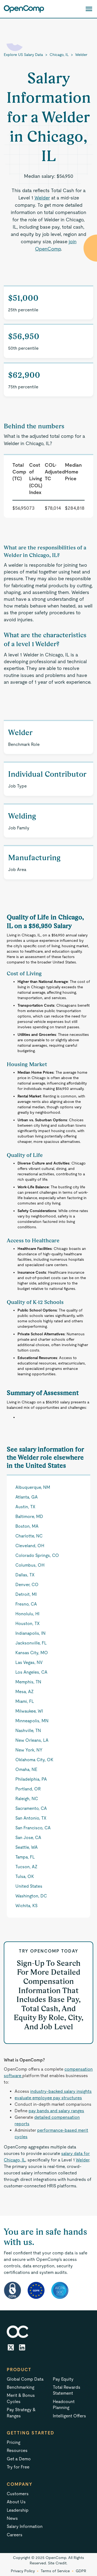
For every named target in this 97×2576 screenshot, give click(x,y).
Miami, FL (25, 1701)
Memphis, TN (28, 1682)
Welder (81, 55)
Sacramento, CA (31, 1808)
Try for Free (18, 2467)
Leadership (18, 2510)
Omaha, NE (26, 1769)
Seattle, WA (27, 1847)
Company (20, 2484)
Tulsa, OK (25, 1876)
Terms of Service (55, 2571)
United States (29, 1886)
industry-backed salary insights (61, 2091)
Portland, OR (28, 1789)
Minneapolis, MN (32, 1721)
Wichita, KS (26, 1906)
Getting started (31, 2433)
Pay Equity (63, 2379)
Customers (18, 2494)
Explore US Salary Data (23, 55)
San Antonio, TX (31, 1818)
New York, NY (29, 1750)
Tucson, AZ (26, 1867)
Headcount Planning (64, 2405)
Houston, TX (27, 1624)
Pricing (13, 2442)
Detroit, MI (26, 1594)
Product (19, 2370)
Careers (15, 2535)
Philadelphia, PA (31, 1779)
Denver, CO (27, 1585)
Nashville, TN (28, 1731)
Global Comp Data (25, 2379)
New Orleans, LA (32, 1740)
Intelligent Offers (69, 2416)
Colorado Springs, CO (37, 1555)
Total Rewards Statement (67, 2390)
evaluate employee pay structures (48, 2098)
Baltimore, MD (29, 1516)
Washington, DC (31, 1896)
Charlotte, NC (29, 1536)
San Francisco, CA (33, 1828)
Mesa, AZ (25, 1692)
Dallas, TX (25, 1575)
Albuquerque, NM (33, 1487)
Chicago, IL (59, 55)
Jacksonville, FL (31, 1643)
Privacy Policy (23, 2571)
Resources (17, 2450)
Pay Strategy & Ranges (21, 2413)
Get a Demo (19, 2459)
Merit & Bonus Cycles (21, 2398)
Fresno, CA (26, 1604)
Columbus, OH (30, 1565)
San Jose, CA (28, 1838)
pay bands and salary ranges (56, 2111)
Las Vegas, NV (29, 1662)
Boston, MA (27, 1526)
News (12, 2518)
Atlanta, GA (27, 1497)
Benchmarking (20, 2387)
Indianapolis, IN (30, 1633)
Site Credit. (58, 2563)
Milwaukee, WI (29, 1711)
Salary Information (25, 2526)
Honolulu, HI (27, 1614)
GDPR (81, 2571)
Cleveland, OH (30, 1546)
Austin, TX (25, 1507)
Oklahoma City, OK (34, 1760)
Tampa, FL (25, 1857)
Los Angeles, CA (31, 1672)
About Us (16, 2502)
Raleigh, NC (27, 1799)
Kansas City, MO (32, 1653)
